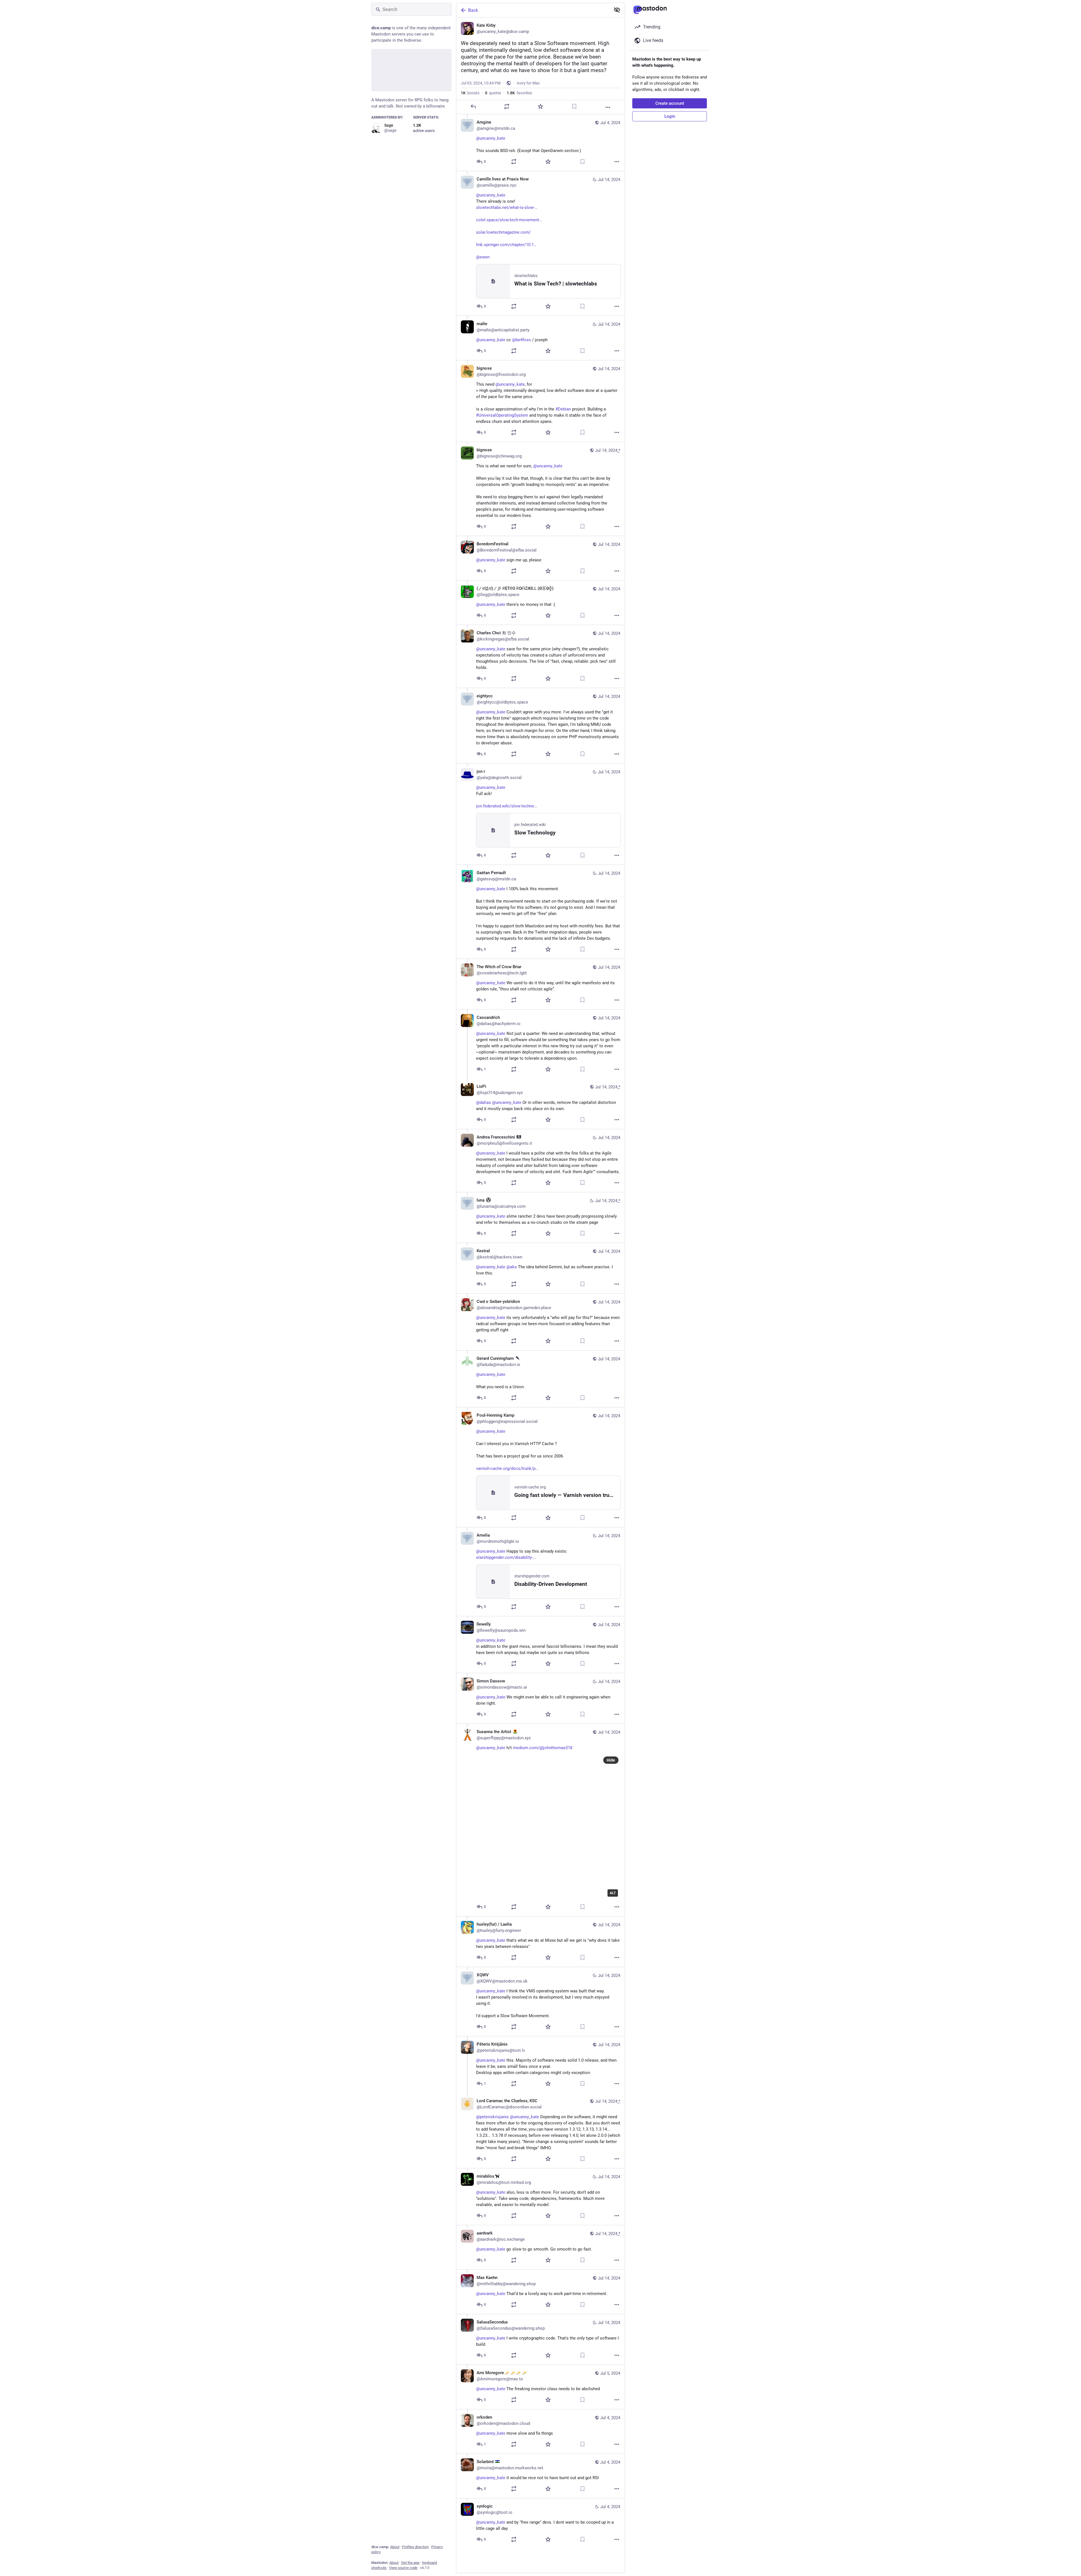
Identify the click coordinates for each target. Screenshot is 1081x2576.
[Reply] (473, 106)
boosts (470, 93)
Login (670, 116)
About (395, 2547)
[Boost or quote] (507, 106)
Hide (611, 1760)
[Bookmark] (574, 106)
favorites (519, 93)
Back (473, 10)
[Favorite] (540, 106)
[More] (608, 107)
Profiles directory (415, 2547)
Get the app (410, 2563)
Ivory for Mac (528, 83)
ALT (613, 1893)
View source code (403, 2568)
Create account (670, 103)
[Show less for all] (617, 10)
